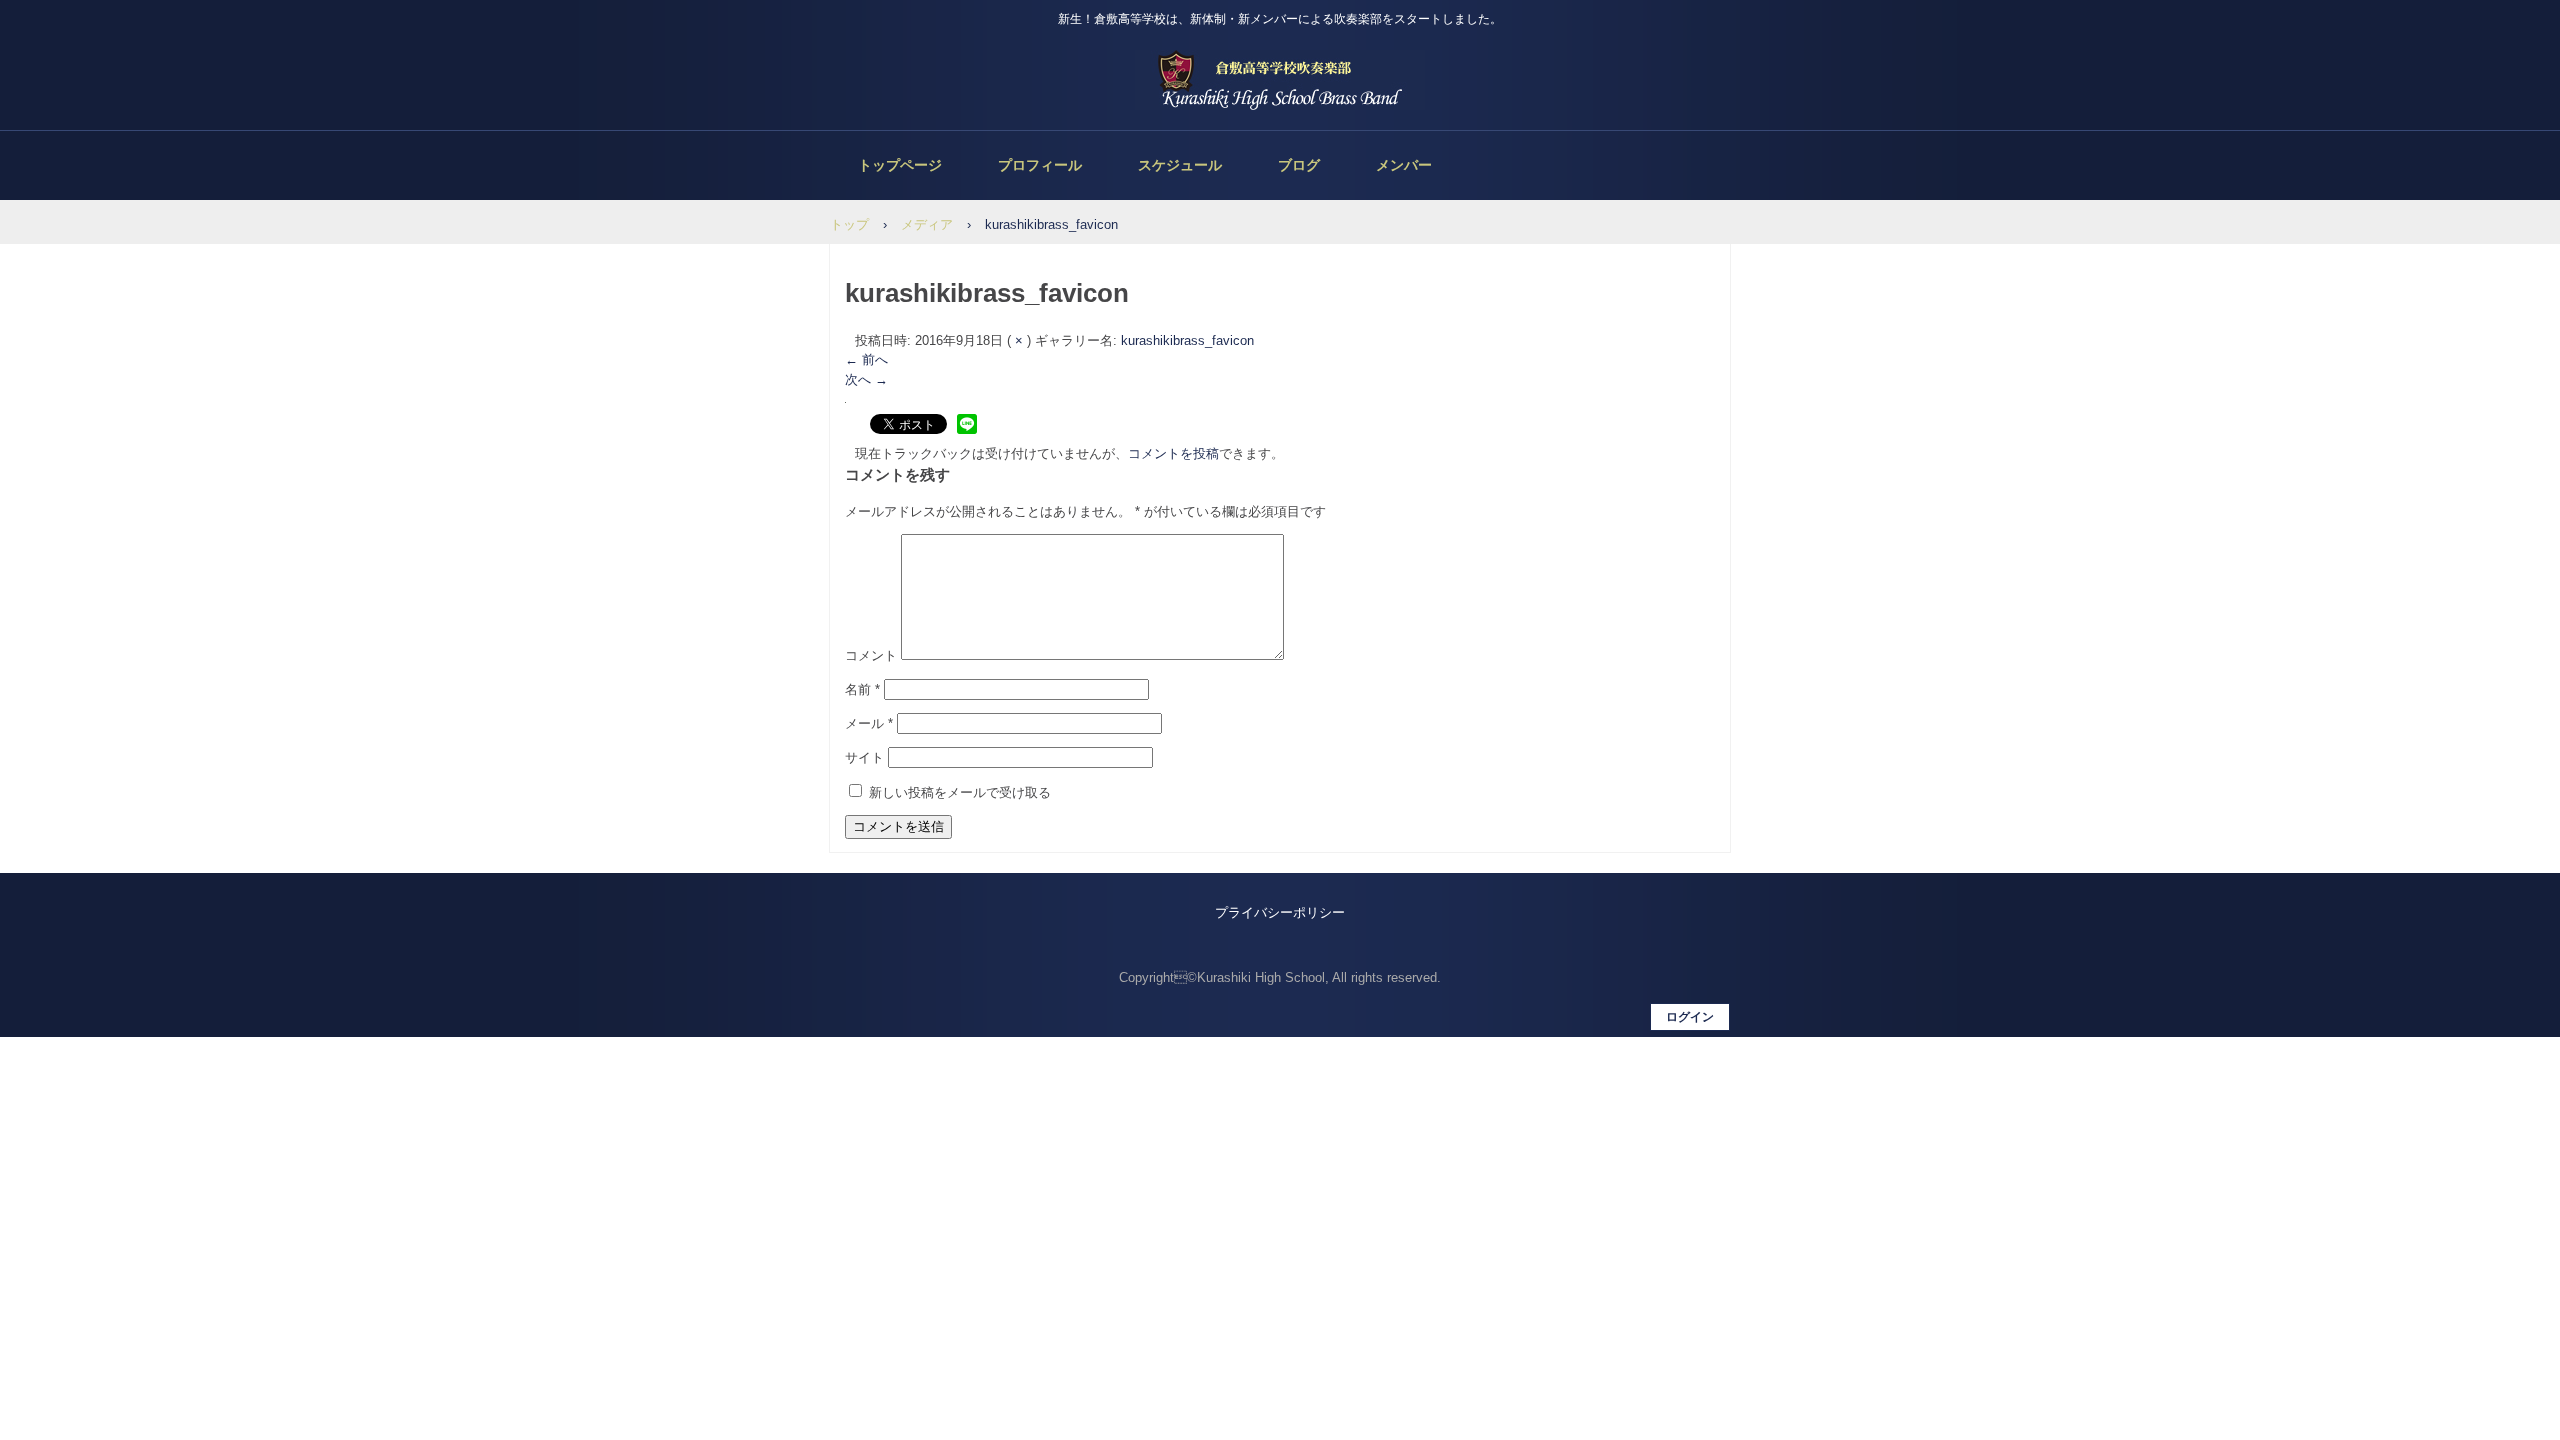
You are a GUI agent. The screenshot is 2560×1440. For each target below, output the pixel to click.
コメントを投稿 (1173, 453)
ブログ (1299, 165)
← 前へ (866, 359)
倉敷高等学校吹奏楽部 (1280, 80)
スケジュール (1180, 165)
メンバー (1404, 165)
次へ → (866, 379)
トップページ (900, 165)
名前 (862, 689)
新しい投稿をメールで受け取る (960, 792)
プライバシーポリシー (1280, 912)
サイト (864, 757)
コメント (871, 655)
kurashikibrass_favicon (1187, 340)
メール (869, 723)
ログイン (1690, 1017)
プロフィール (1040, 165)
